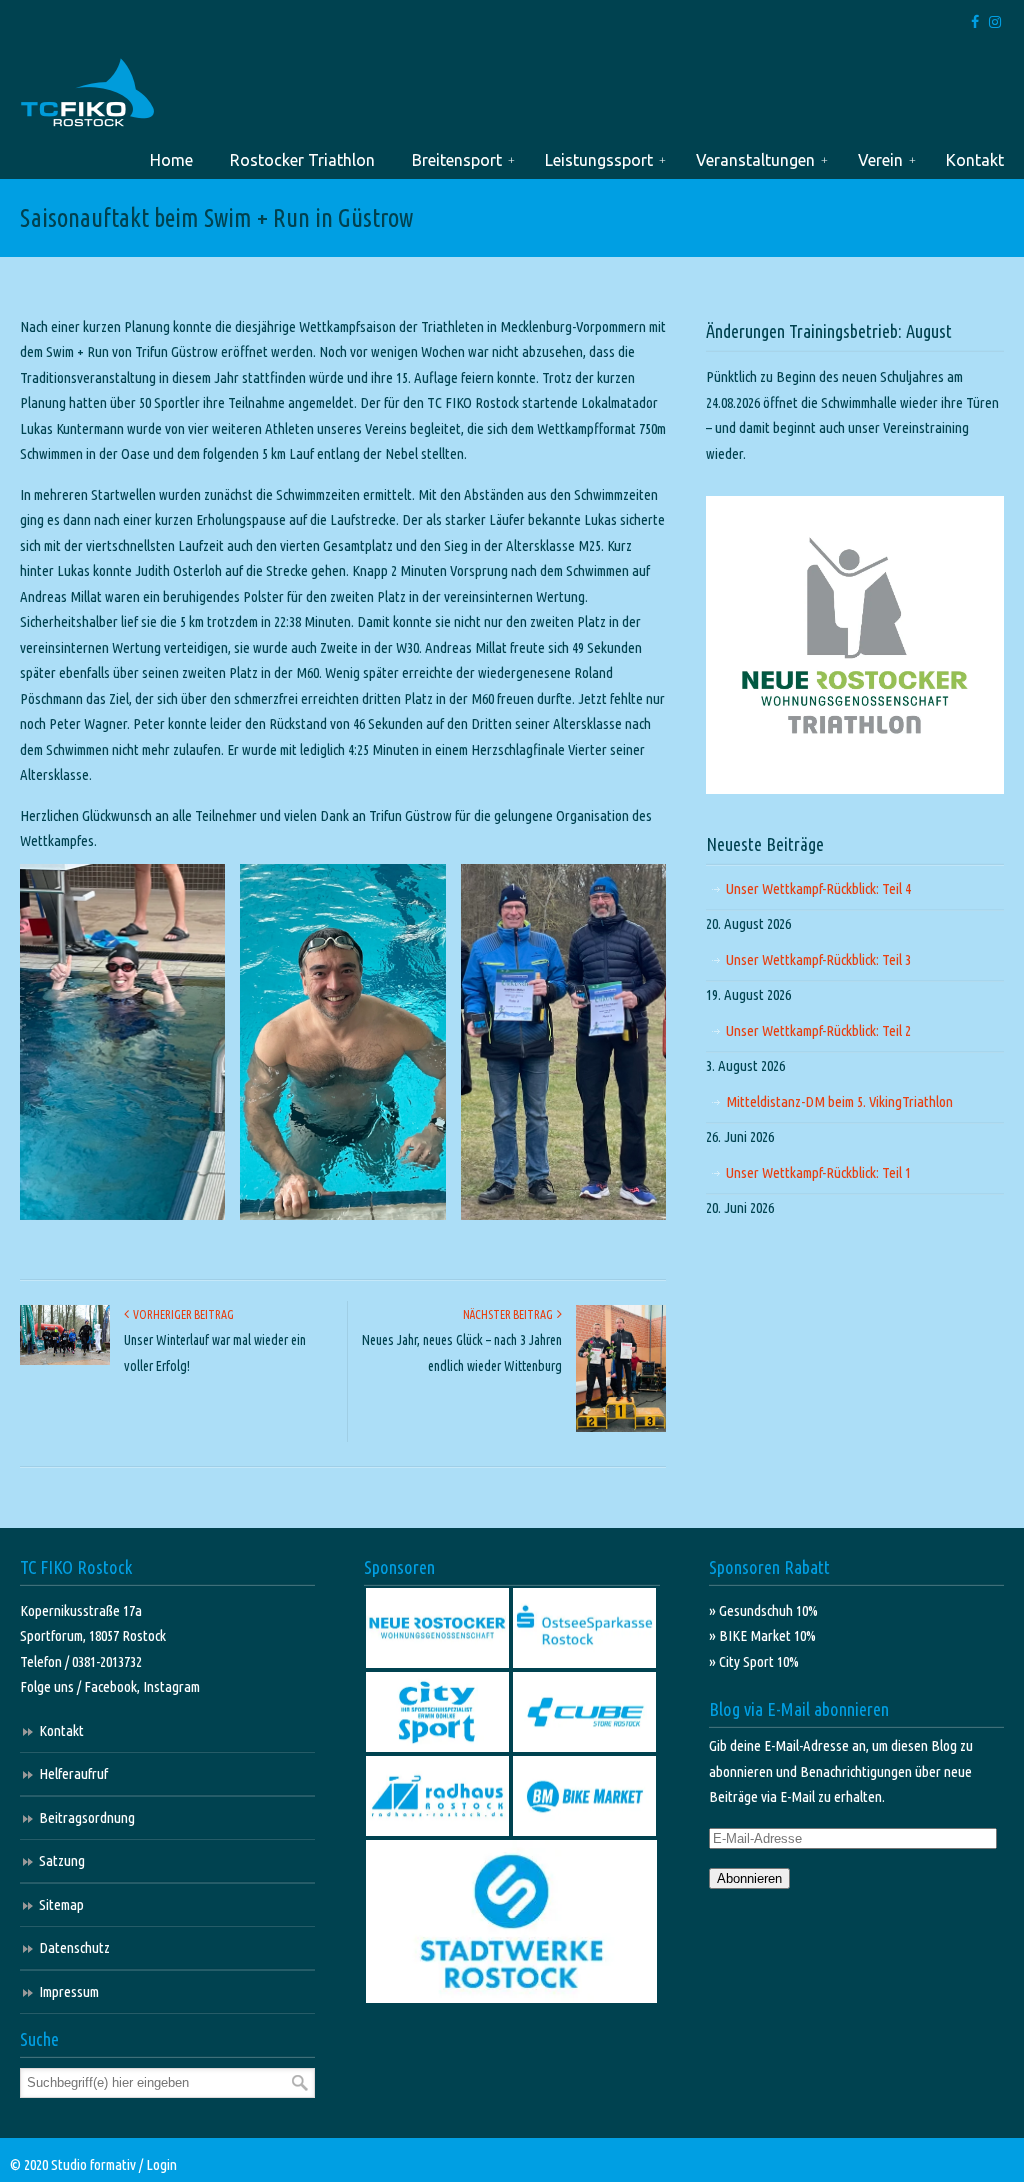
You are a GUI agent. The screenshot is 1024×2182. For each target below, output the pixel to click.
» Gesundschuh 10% (763, 1610)
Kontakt (61, 1730)
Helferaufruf (73, 1773)
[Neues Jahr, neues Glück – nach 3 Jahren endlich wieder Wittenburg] (621, 1427)
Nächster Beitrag (510, 1314)
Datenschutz (74, 1947)
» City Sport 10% (754, 1661)
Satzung (62, 1860)
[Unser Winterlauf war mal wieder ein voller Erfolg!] (65, 1360)
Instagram (171, 1686)
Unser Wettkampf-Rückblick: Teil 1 (818, 1172)
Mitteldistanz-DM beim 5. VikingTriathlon (839, 1101)
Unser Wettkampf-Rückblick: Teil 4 (818, 888)
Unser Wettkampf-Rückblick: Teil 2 (818, 1030)
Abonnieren (749, 1878)
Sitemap (61, 1904)
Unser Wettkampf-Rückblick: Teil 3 (818, 959)
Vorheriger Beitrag (181, 1314)
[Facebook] (976, 22)
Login (161, 2164)
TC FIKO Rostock (87, 93)
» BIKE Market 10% (762, 1635)
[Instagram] (995, 22)
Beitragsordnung (87, 1817)
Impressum (69, 1991)
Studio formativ (93, 2164)
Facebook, (113, 1686)
